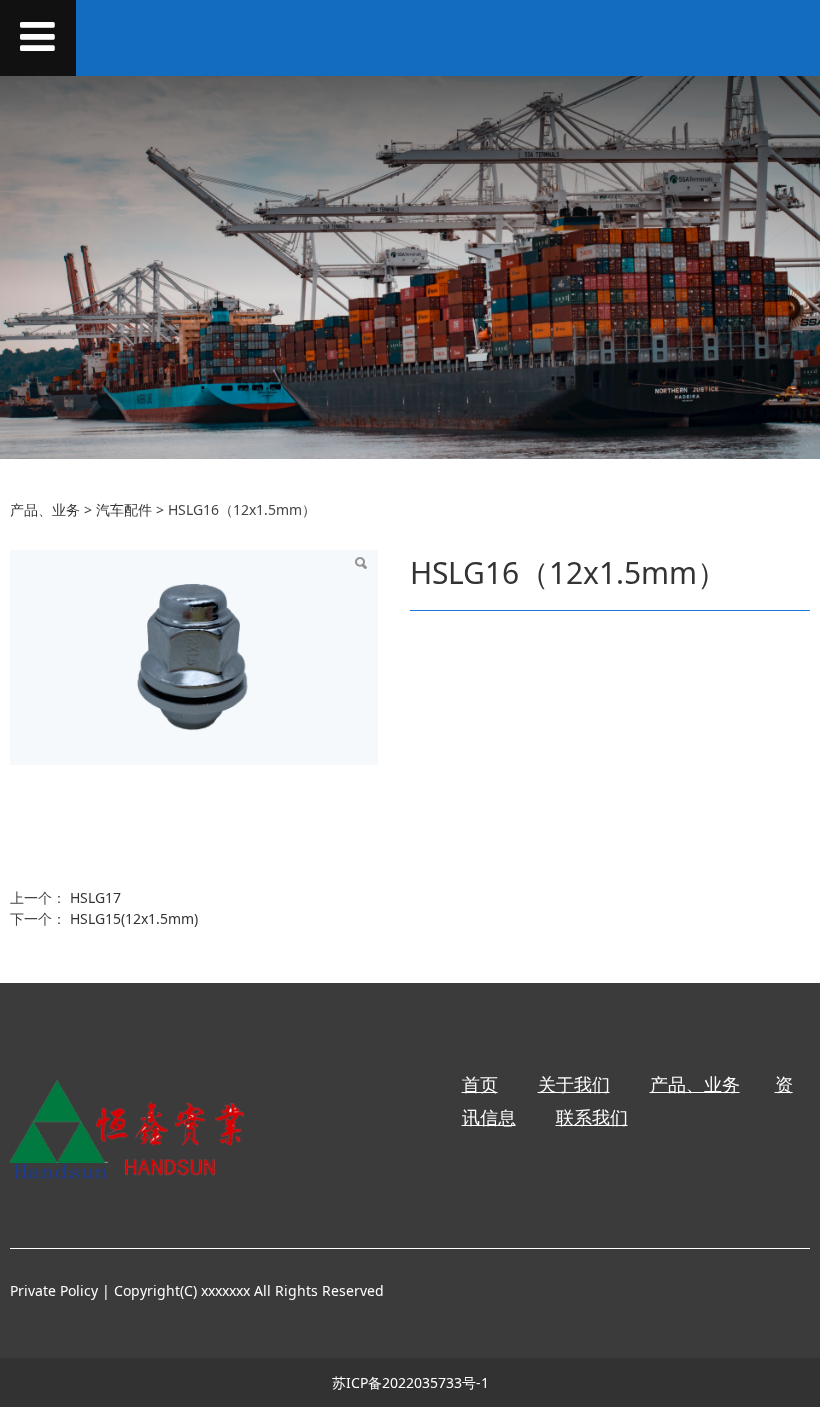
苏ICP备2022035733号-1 (410, 1382)
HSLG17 (95, 897)
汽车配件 (124, 509)
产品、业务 (45, 509)
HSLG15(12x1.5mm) (134, 918)
